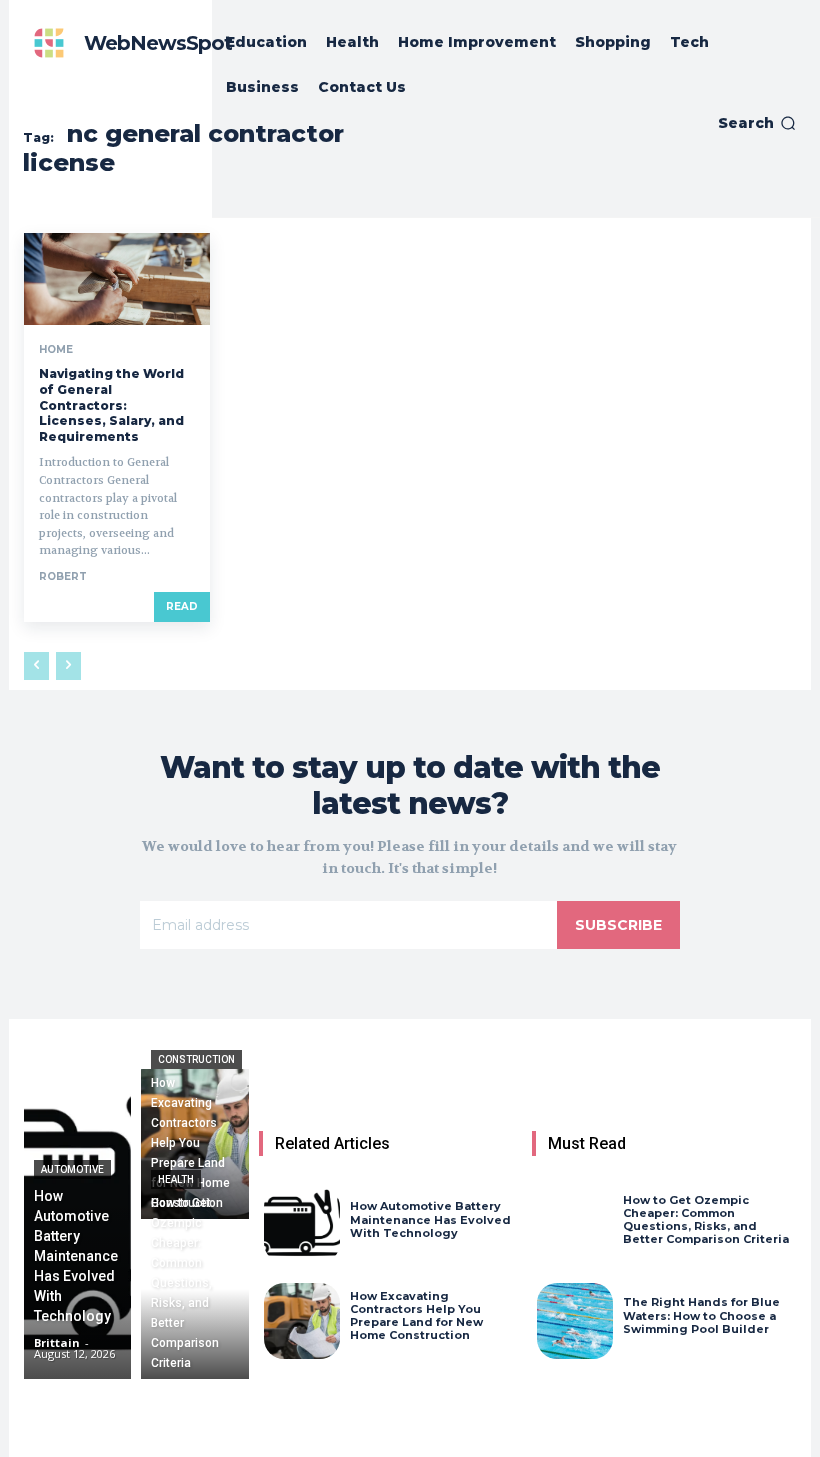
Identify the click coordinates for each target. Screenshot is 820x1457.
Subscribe (618, 925)
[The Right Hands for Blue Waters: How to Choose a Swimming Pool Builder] (575, 1321)
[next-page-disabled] (68, 666)
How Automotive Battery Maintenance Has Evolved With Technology (430, 1219)
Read (182, 606)
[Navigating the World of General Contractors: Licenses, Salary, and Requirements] (117, 279)
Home (56, 350)
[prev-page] (36, 666)
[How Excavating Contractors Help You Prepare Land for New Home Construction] (194, 1144)
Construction (196, 1059)
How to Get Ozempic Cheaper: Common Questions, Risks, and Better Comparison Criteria (706, 1220)
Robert (63, 576)
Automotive (72, 1169)
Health (176, 1179)
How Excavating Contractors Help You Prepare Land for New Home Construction (416, 1316)
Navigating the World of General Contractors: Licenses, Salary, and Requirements (111, 404)
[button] (757, 123)
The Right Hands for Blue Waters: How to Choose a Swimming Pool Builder (701, 1315)
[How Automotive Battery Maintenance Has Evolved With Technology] (77, 1224)
